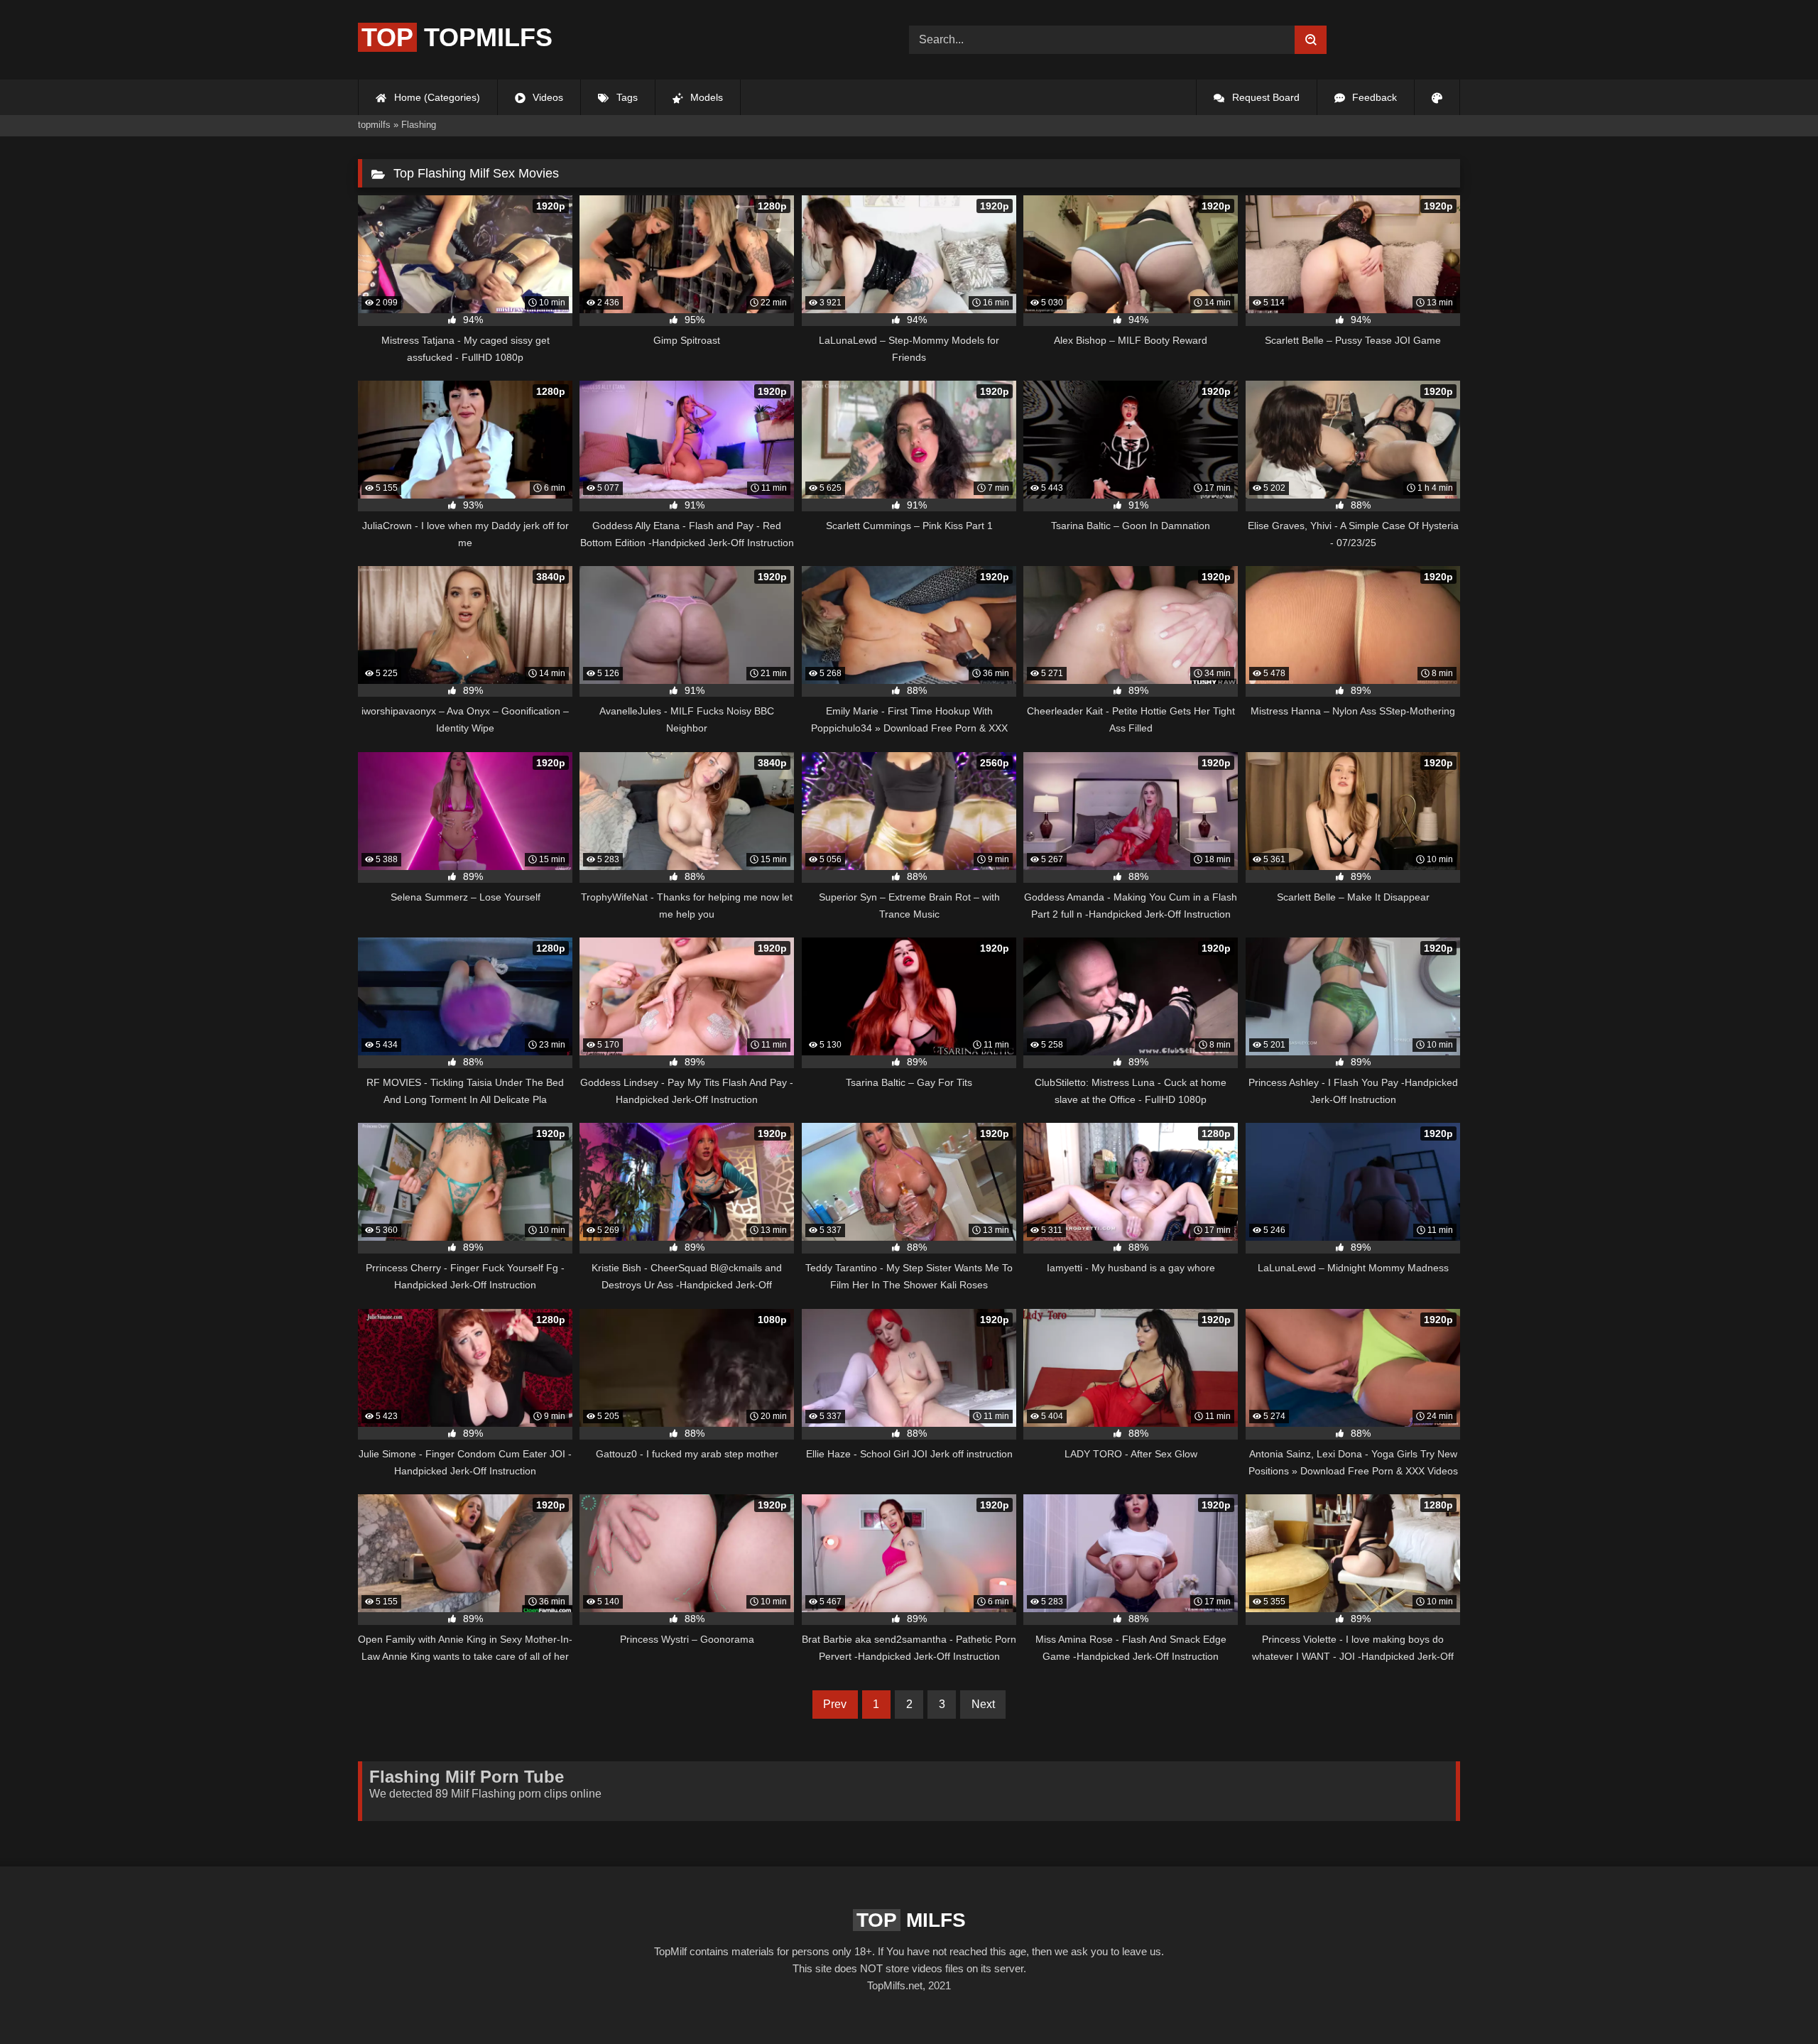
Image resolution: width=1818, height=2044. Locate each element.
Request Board (1264, 97)
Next (983, 1704)
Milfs (911, 1920)
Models (705, 97)
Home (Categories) (436, 97)
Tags (626, 97)
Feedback (1373, 97)
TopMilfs (457, 37)
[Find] (1311, 40)
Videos (546, 97)
